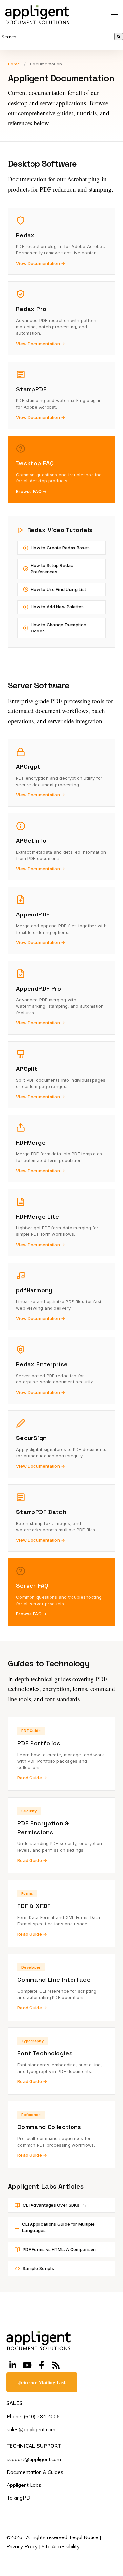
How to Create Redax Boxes (60, 548)
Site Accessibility (61, 2547)
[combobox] (57, 37)
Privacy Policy (22, 2547)
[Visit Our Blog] (56, 2365)
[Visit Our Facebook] (42, 2365)
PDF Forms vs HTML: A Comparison (59, 2249)
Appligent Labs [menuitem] (24, 2485)
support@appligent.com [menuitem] (34, 2459)
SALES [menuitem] (15, 2403)
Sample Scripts (38, 2268)
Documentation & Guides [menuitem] (35, 2472)
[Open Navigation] (114, 15)
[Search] (119, 37)
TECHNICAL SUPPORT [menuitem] (34, 2446)
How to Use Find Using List (58, 589)
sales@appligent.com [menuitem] (31, 2429)
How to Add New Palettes (57, 607)
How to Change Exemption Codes (59, 628)
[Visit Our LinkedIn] (13, 2365)
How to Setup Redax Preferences (52, 569)
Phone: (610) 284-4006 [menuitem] (33, 2417)
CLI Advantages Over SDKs (51, 2205)
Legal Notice (84, 2537)
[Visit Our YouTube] (27, 2365)
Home (14, 64)
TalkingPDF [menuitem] (20, 2498)
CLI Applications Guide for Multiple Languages (58, 2227)
